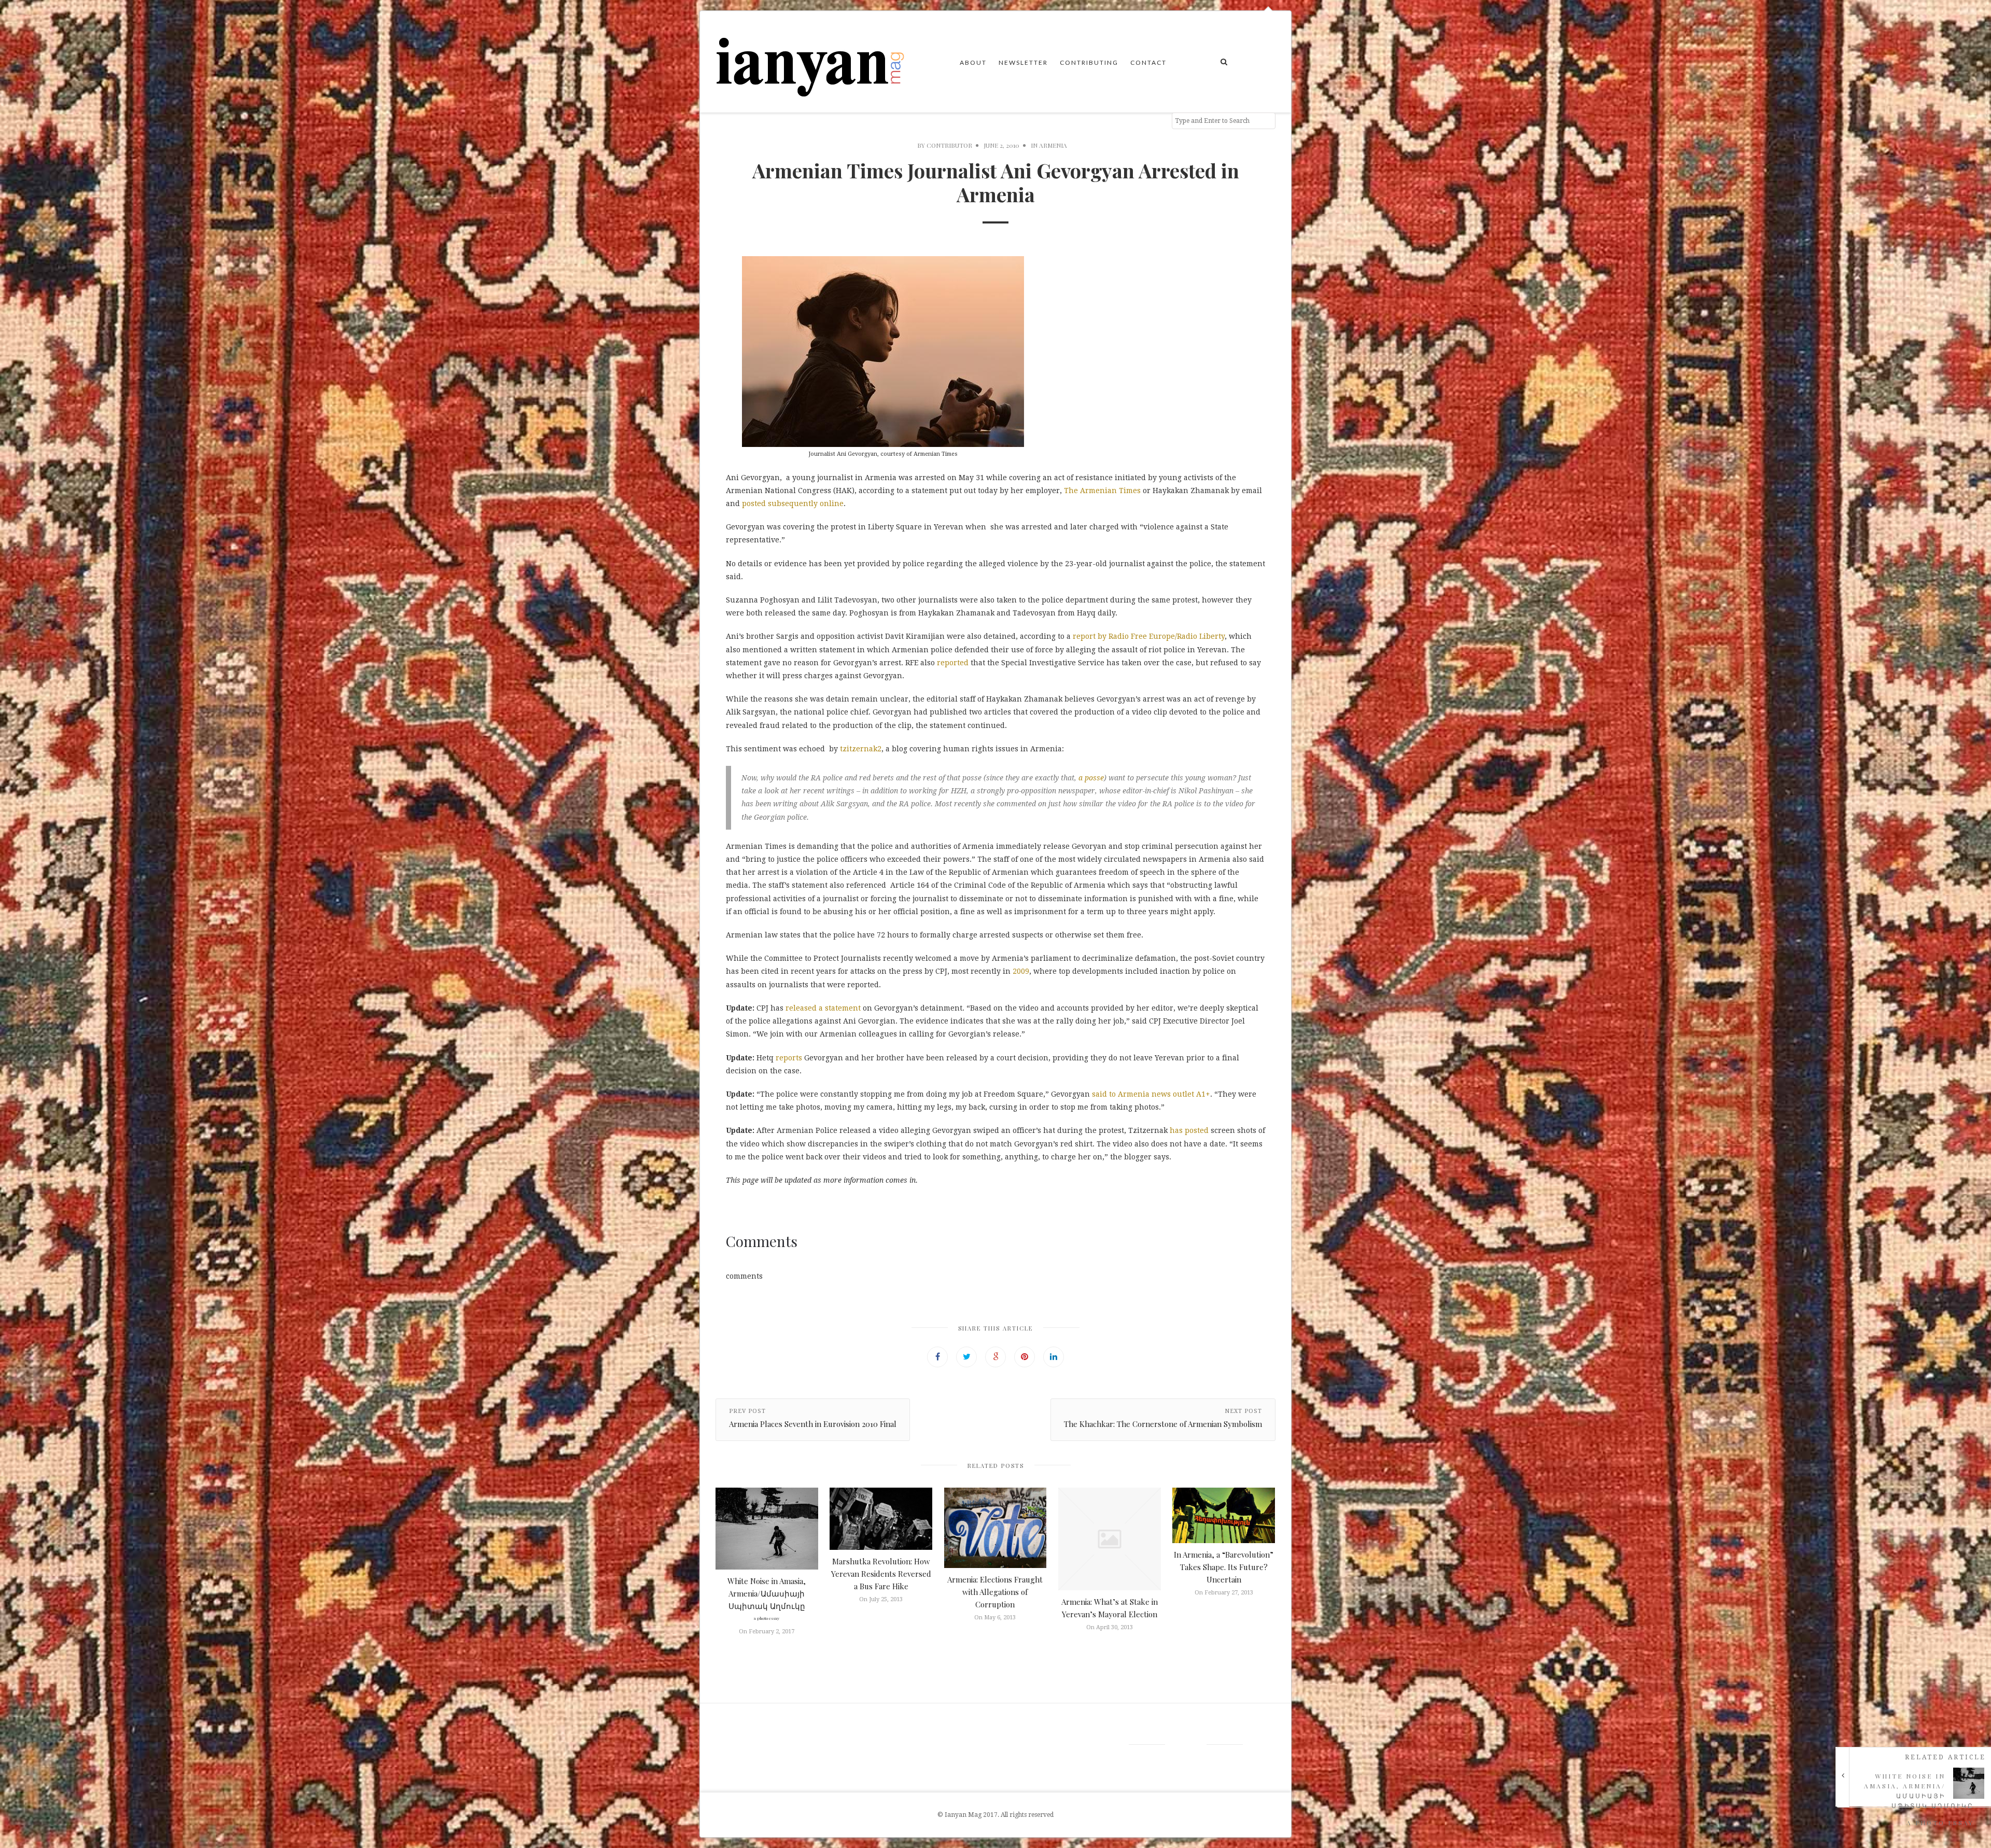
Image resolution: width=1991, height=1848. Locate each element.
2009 (1021, 971)
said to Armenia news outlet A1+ (1151, 1094)
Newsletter (1023, 62)
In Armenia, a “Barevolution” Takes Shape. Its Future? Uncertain (1224, 1567)
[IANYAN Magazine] (811, 62)
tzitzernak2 (861, 749)
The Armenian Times (1102, 491)
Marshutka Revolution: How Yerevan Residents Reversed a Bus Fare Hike (881, 1574)
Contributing (1089, 62)
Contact (1148, 62)
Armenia (1053, 145)
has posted (1189, 1130)
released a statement (823, 1008)
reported (953, 663)
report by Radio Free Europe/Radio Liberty (1149, 636)
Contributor (949, 145)
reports (789, 1058)
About (973, 62)
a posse (1091, 778)
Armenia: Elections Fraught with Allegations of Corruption (995, 1592)
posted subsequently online (793, 503)
